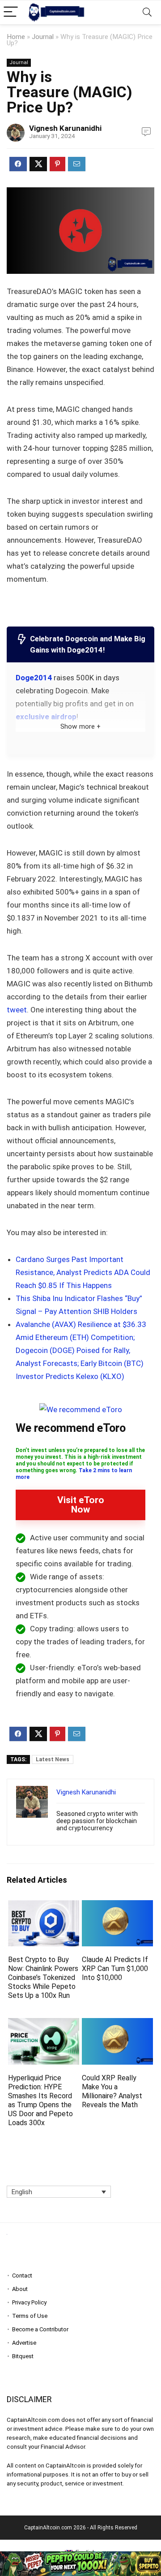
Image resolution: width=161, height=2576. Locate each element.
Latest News (53, 1759)
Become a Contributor (40, 2329)
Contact (22, 2276)
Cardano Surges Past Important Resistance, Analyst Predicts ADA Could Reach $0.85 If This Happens (83, 1272)
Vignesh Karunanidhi (65, 128)
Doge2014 (34, 678)
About (20, 2289)
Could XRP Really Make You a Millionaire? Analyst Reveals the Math (112, 2091)
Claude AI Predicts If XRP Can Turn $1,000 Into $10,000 (115, 1969)
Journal (43, 37)
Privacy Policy (29, 2302)
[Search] (147, 12)
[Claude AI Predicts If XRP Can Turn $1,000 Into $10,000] (117, 1906)
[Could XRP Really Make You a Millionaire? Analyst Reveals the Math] (117, 2024)
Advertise (24, 2343)
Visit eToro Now (81, 1505)
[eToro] (81, 1409)
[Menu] (11, 12)
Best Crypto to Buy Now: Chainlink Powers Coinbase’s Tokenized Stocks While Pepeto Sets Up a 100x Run (43, 1977)
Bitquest (23, 2356)
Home (16, 37)
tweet (17, 1010)
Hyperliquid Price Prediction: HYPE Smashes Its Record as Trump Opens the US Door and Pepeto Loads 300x (40, 2100)
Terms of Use (30, 2316)
